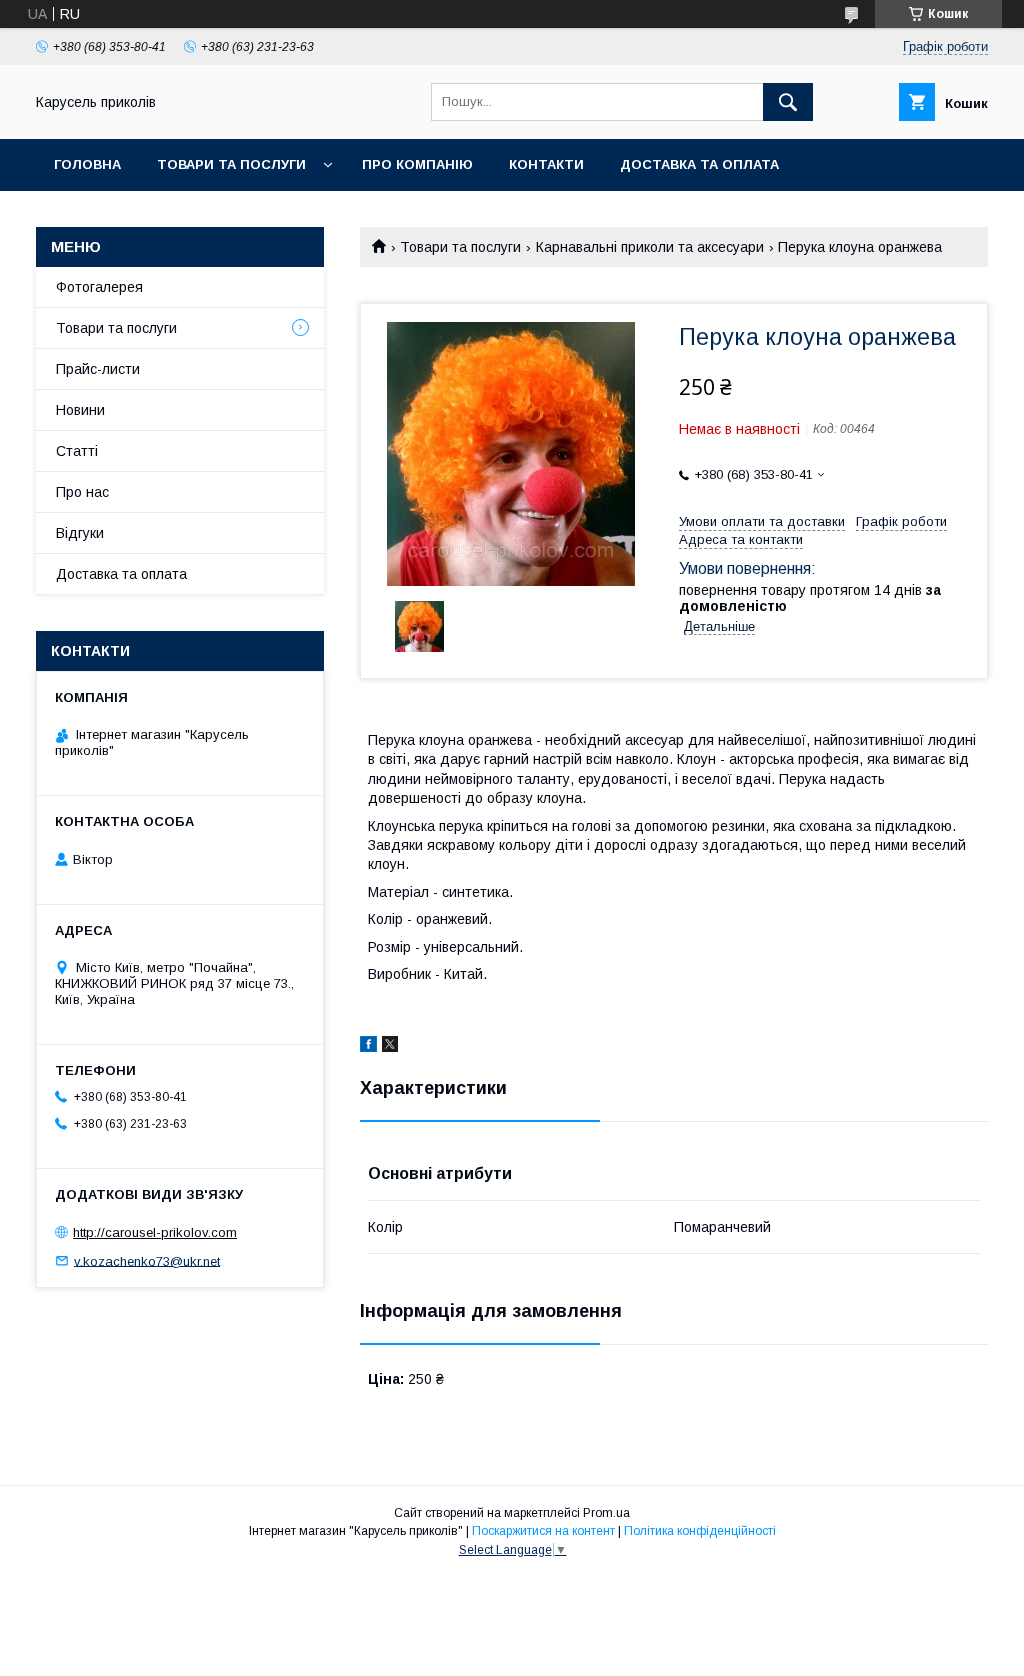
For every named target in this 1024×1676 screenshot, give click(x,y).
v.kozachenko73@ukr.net (147, 1260)
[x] (390, 1047)
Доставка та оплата (699, 164)
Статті (77, 451)
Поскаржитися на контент (543, 1531)
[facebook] (368, 1047)
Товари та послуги (231, 164)
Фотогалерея (99, 287)
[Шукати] (788, 102)
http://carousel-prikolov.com (155, 1232)
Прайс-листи (98, 369)
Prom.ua (606, 1513)
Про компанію (417, 164)
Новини (80, 410)
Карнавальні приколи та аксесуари (650, 247)
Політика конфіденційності (700, 1531)
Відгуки (80, 533)
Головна (87, 164)
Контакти (546, 164)
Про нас (82, 492)
